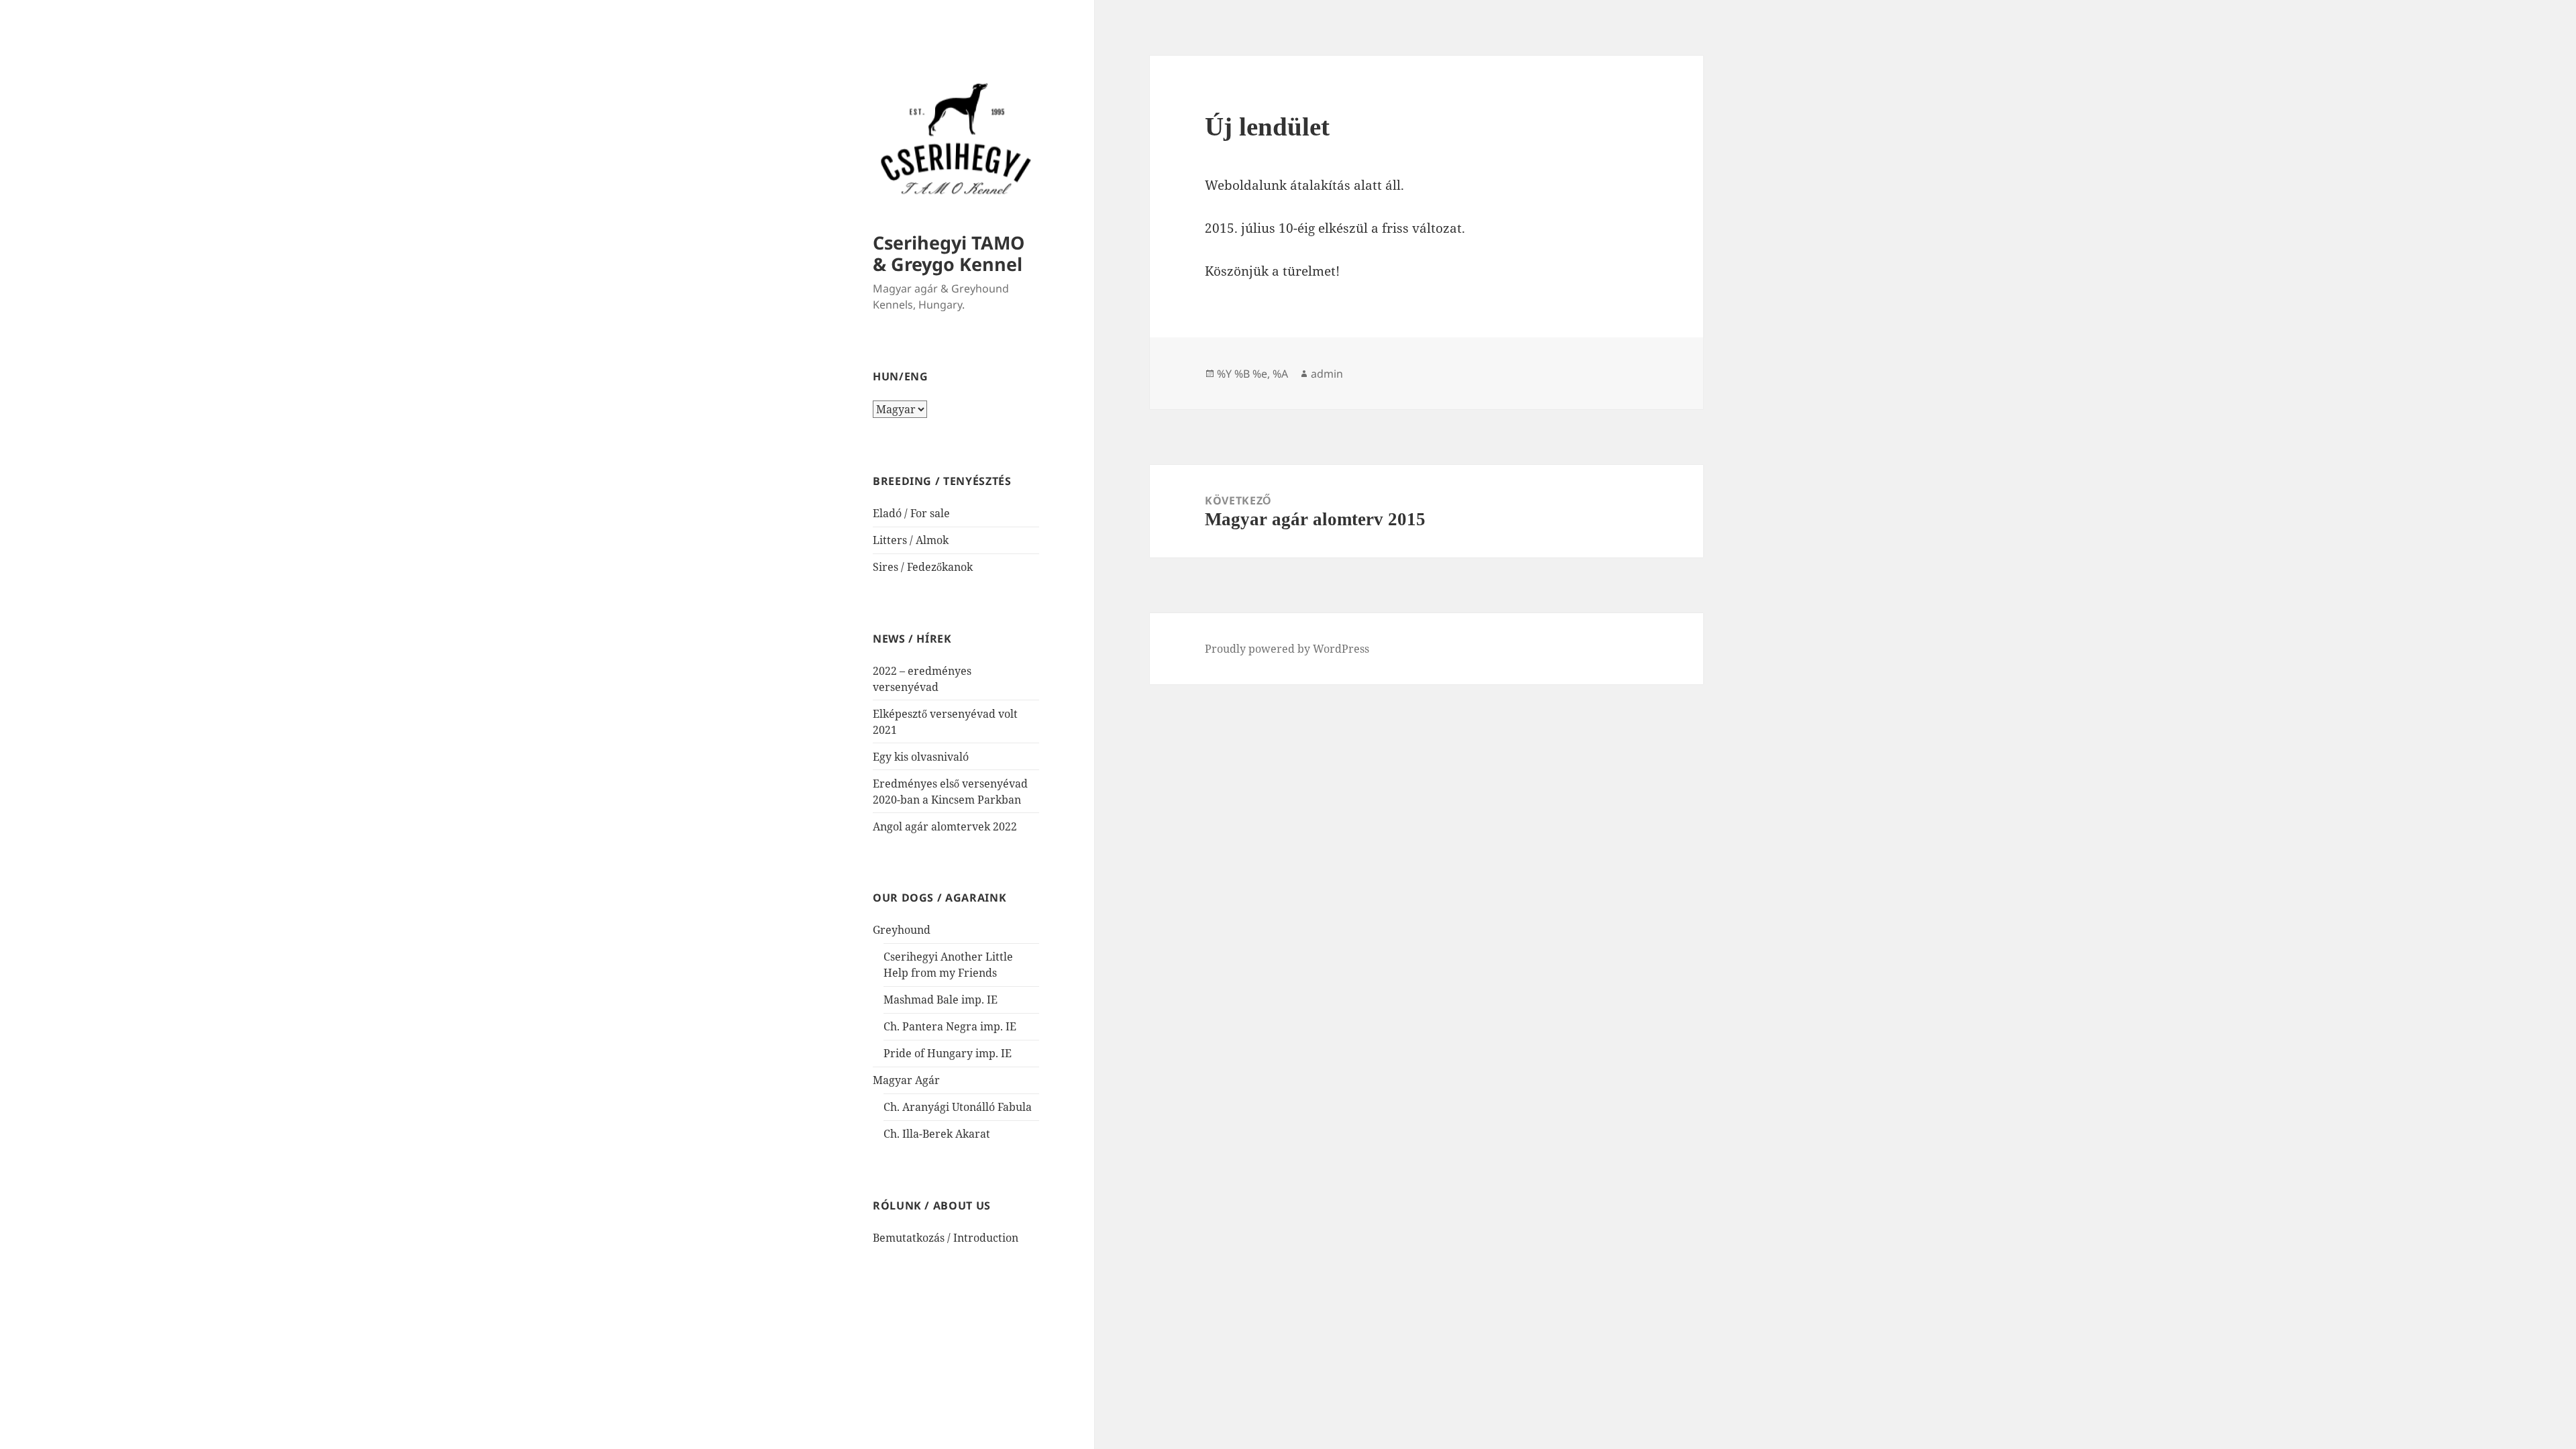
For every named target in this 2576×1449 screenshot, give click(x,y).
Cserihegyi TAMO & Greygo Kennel (949, 253)
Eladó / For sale (911, 513)
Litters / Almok (911, 540)
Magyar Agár (906, 1080)
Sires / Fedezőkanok (923, 567)
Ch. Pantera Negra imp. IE (950, 1026)
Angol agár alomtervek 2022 (945, 826)
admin (1327, 374)
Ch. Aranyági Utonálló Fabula (958, 1107)
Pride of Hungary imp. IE (948, 1053)
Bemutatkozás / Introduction (946, 1238)
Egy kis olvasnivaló (921, 757)
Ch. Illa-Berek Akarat (937, 1134)
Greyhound (902, 930)
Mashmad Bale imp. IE (941, 1000)
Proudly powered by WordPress (1287, 649)
